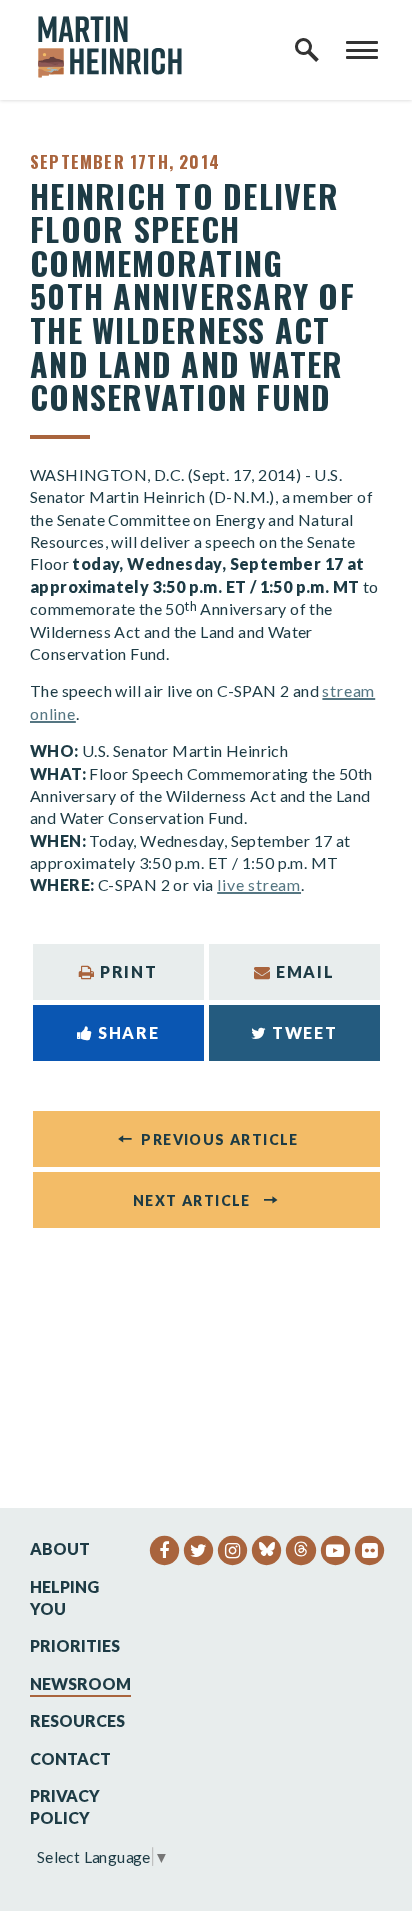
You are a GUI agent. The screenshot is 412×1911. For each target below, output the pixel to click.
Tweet (304, 1032)
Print (128, 971)
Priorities (75, 1645)
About (60, 1548)
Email (305, 971)
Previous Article (219, 1139)
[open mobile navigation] (362, 50)
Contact (70, 1758)
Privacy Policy (65, 1806)
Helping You (64, 1597)
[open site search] (307, 50)
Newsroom (80, 1683)
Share (128, 1032)
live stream (259, 884)
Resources (77, 1720)
